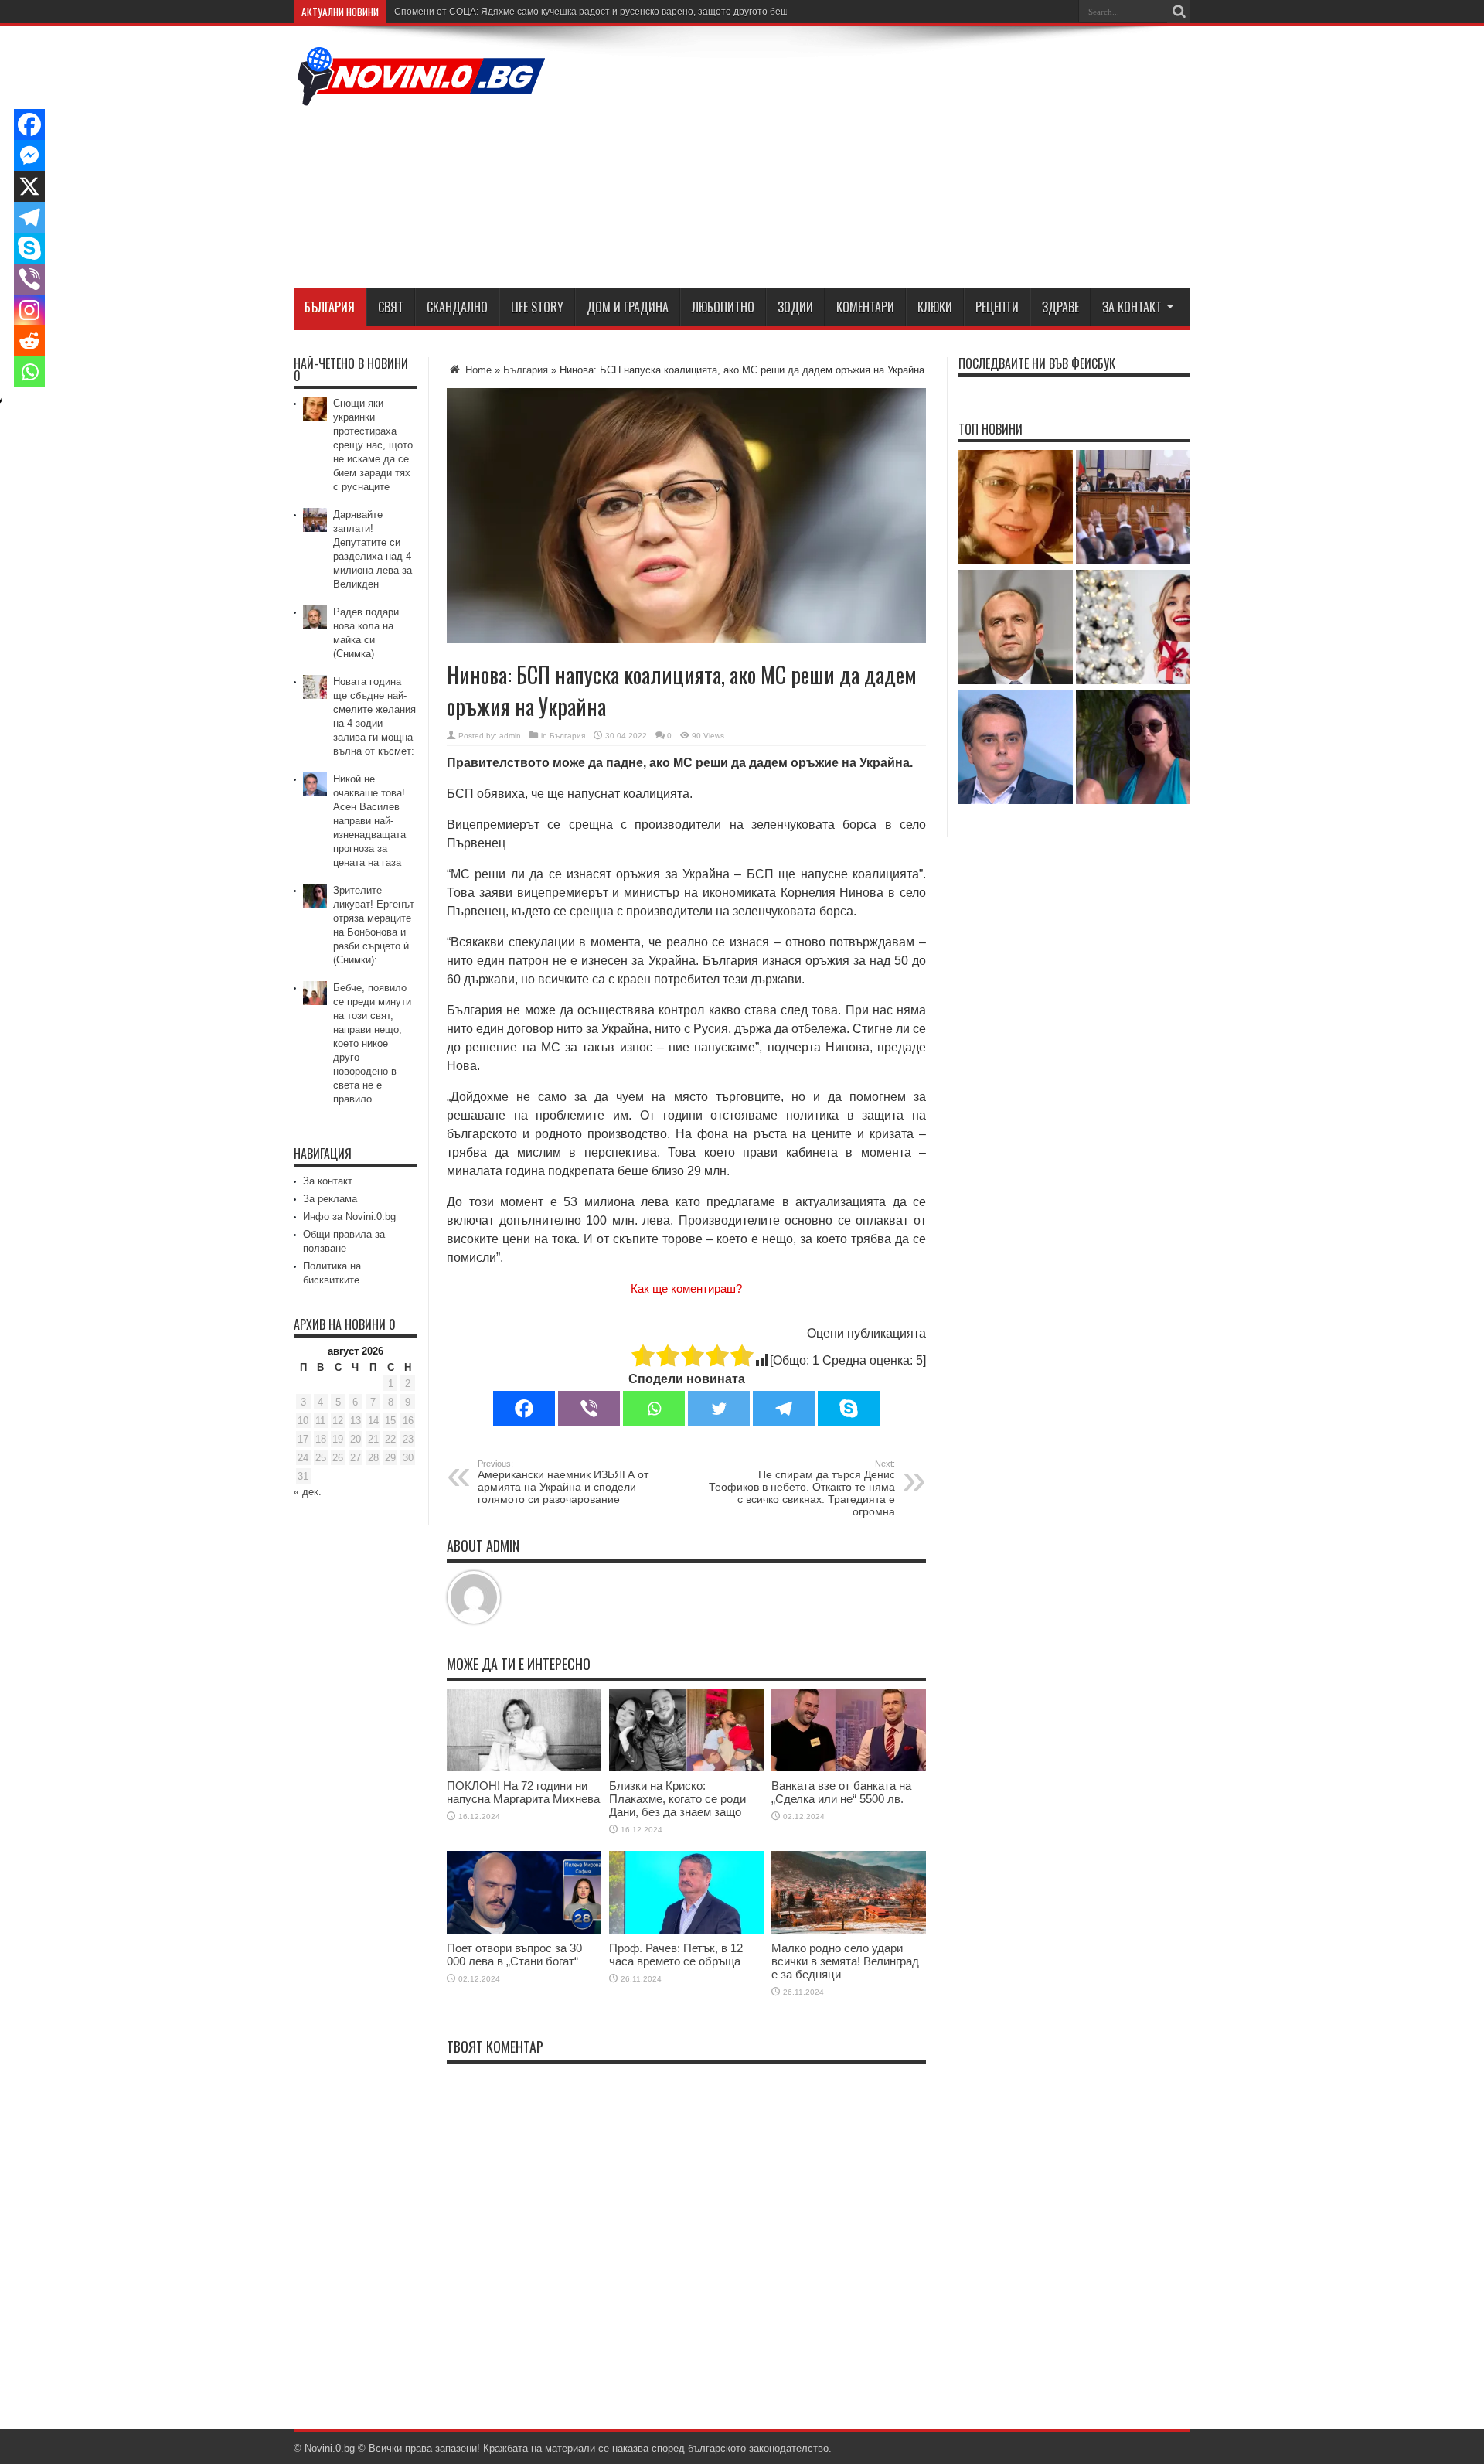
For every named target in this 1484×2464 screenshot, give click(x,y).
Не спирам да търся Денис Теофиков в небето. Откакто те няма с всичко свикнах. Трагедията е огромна (802, 1488)
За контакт (1132, 307)
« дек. (308, 1492)
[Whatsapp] (654, 1408)
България (330, 307)
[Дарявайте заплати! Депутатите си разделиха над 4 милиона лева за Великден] (1133, 508)
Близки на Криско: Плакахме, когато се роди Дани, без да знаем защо (677, 1799)
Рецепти (997, 307)
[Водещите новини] (421, 96)
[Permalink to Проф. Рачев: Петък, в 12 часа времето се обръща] (686, 1930)
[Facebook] (524, 1408)
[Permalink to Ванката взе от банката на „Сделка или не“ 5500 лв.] (849, 1768)
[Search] (1179, 12)
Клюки (935, 307)
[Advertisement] (909, 160)
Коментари (865, 307)
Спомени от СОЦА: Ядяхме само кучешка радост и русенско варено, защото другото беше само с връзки (626, 12)
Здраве (1060, 307)
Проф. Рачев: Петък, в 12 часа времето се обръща (676, 1955)
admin (510, 736)
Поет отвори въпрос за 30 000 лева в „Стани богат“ (514, 1955)
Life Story (537, 307)
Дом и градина (628, 307)
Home (477, 370)
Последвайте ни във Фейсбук (1037, 363)
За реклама (330, 1199)
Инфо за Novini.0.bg (349, 1217)
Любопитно (723, 307)
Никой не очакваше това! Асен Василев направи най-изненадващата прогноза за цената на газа (369, 821)
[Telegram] (784, 1408)
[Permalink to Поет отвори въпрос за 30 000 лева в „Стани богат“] (524, 1930)
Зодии (795, 307)
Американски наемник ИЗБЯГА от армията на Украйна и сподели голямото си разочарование (563, 1482)
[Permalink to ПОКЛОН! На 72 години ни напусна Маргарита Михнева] (524, 1768)
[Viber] (589, 1408)
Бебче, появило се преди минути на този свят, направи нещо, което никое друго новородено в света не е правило (372, 1043)
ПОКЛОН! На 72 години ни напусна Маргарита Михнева (523, 1792)
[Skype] (849, 1408)
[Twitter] (719, 1408)
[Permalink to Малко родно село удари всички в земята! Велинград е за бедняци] (849, 1930)
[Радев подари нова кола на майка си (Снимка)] (1016, 628)
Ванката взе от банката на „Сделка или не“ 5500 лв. (841, 1792)
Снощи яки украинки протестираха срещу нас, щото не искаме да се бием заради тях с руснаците (373, 445)
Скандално (457, 307)
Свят (391, 307)
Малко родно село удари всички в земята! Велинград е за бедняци (845, 1961)
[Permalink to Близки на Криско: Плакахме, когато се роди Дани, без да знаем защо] (686, 1768)
